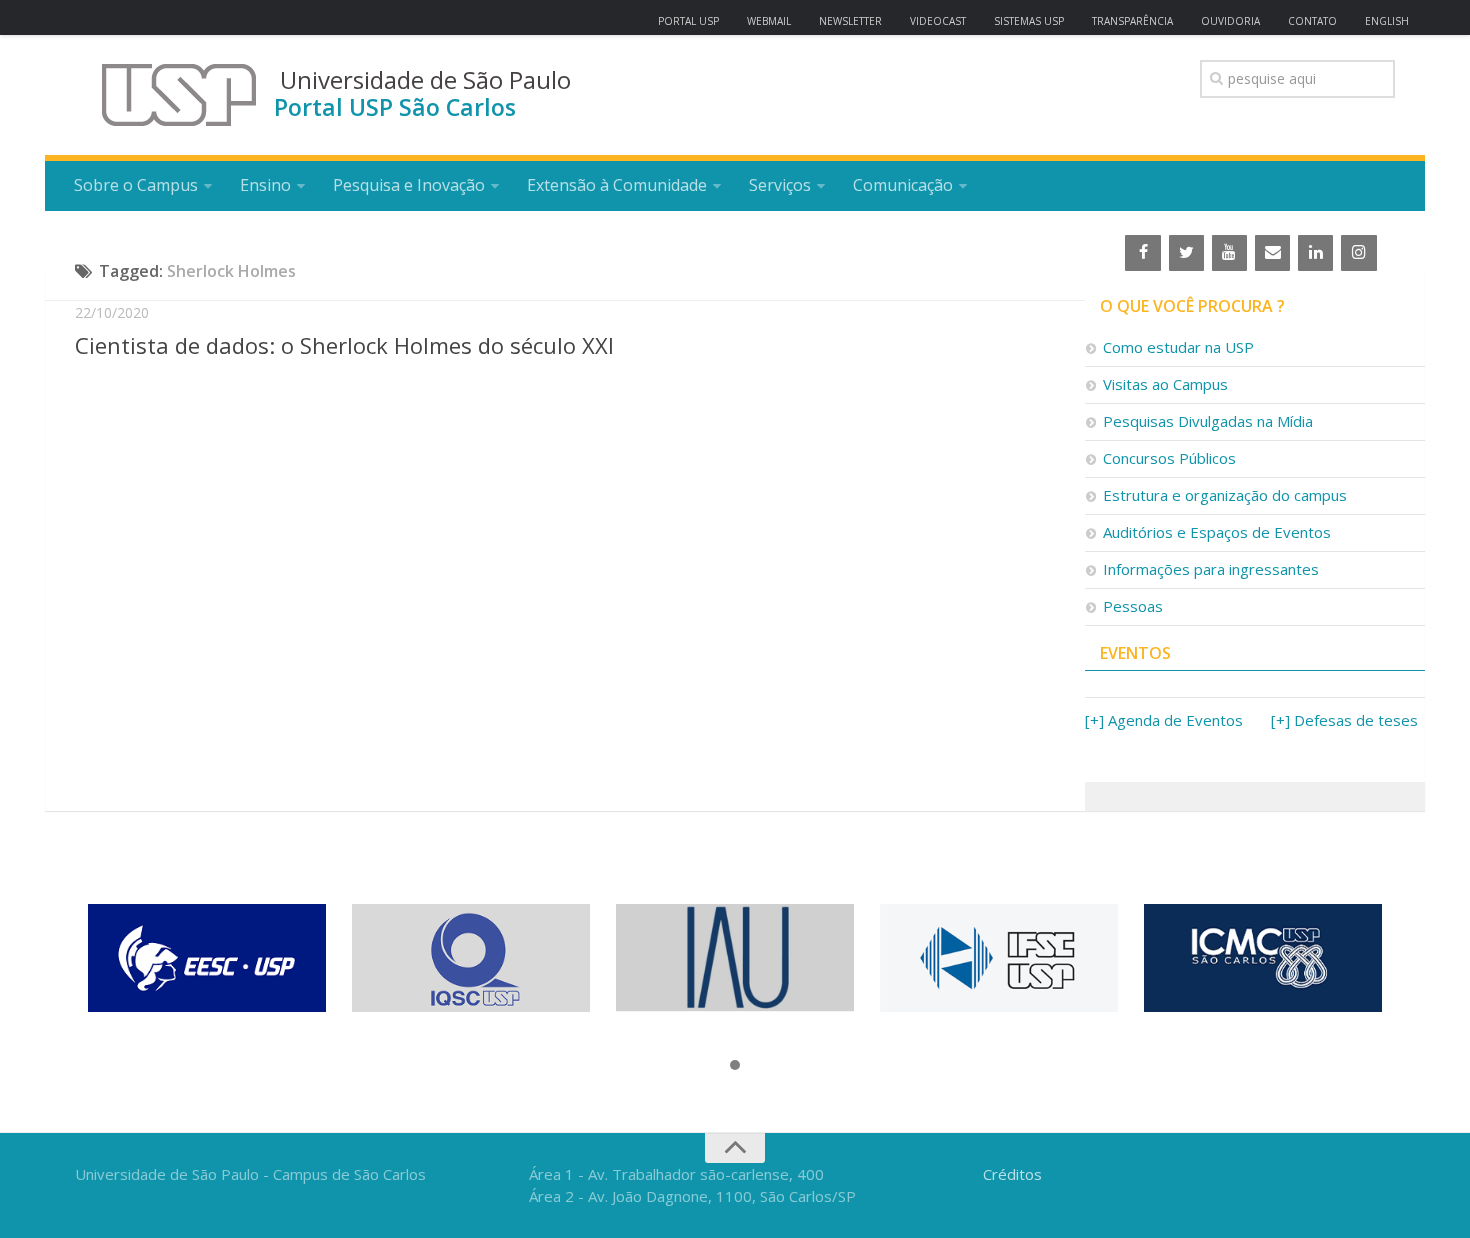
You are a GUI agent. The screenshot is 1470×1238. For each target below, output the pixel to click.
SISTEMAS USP (1029, 21)
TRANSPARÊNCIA (1132, 21)
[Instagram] (1358, 253)
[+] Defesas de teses (1344, 720)
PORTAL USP (688, 21)
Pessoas (1133, 606)
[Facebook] (1142, 253)
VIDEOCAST (938, 21)
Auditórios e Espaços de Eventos (1217, 532)
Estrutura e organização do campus (1225, 495)
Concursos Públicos (1169, 458)
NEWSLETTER (850, 21)
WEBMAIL (769, 21)
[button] (735, 1066)
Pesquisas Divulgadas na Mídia (1208, 421)
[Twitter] (1186, 253)
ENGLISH (1387, 21)
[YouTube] (1229, 253)
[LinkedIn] (1315, 253)
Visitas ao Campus (1165, 384)
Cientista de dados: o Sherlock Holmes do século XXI (344, 345)
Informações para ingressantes (1211, 569)
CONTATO (1312, 21)
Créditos (1012, 1174)
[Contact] (1272, 253)
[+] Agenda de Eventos (1164, 720)
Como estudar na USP (1178, 347)
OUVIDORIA (1230, 21)
